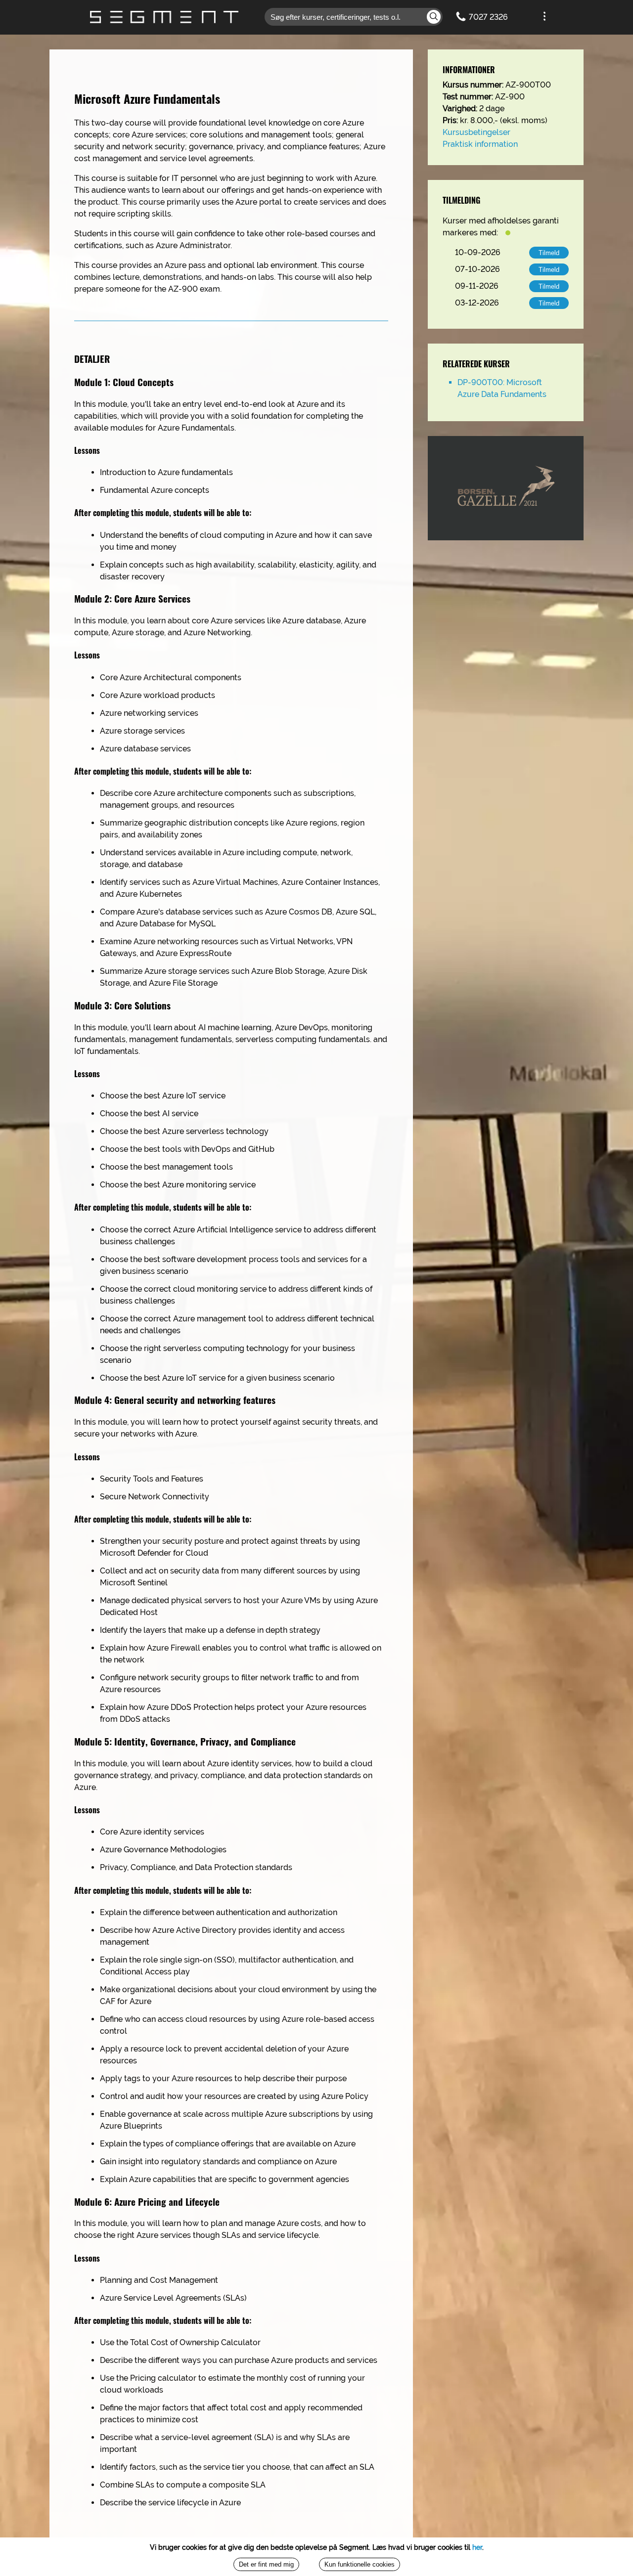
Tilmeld (549, 253)
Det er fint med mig (266, 2564)
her (477, 2547)
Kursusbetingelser (476, 132)
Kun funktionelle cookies (360, 2564)
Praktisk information (480, 144)
